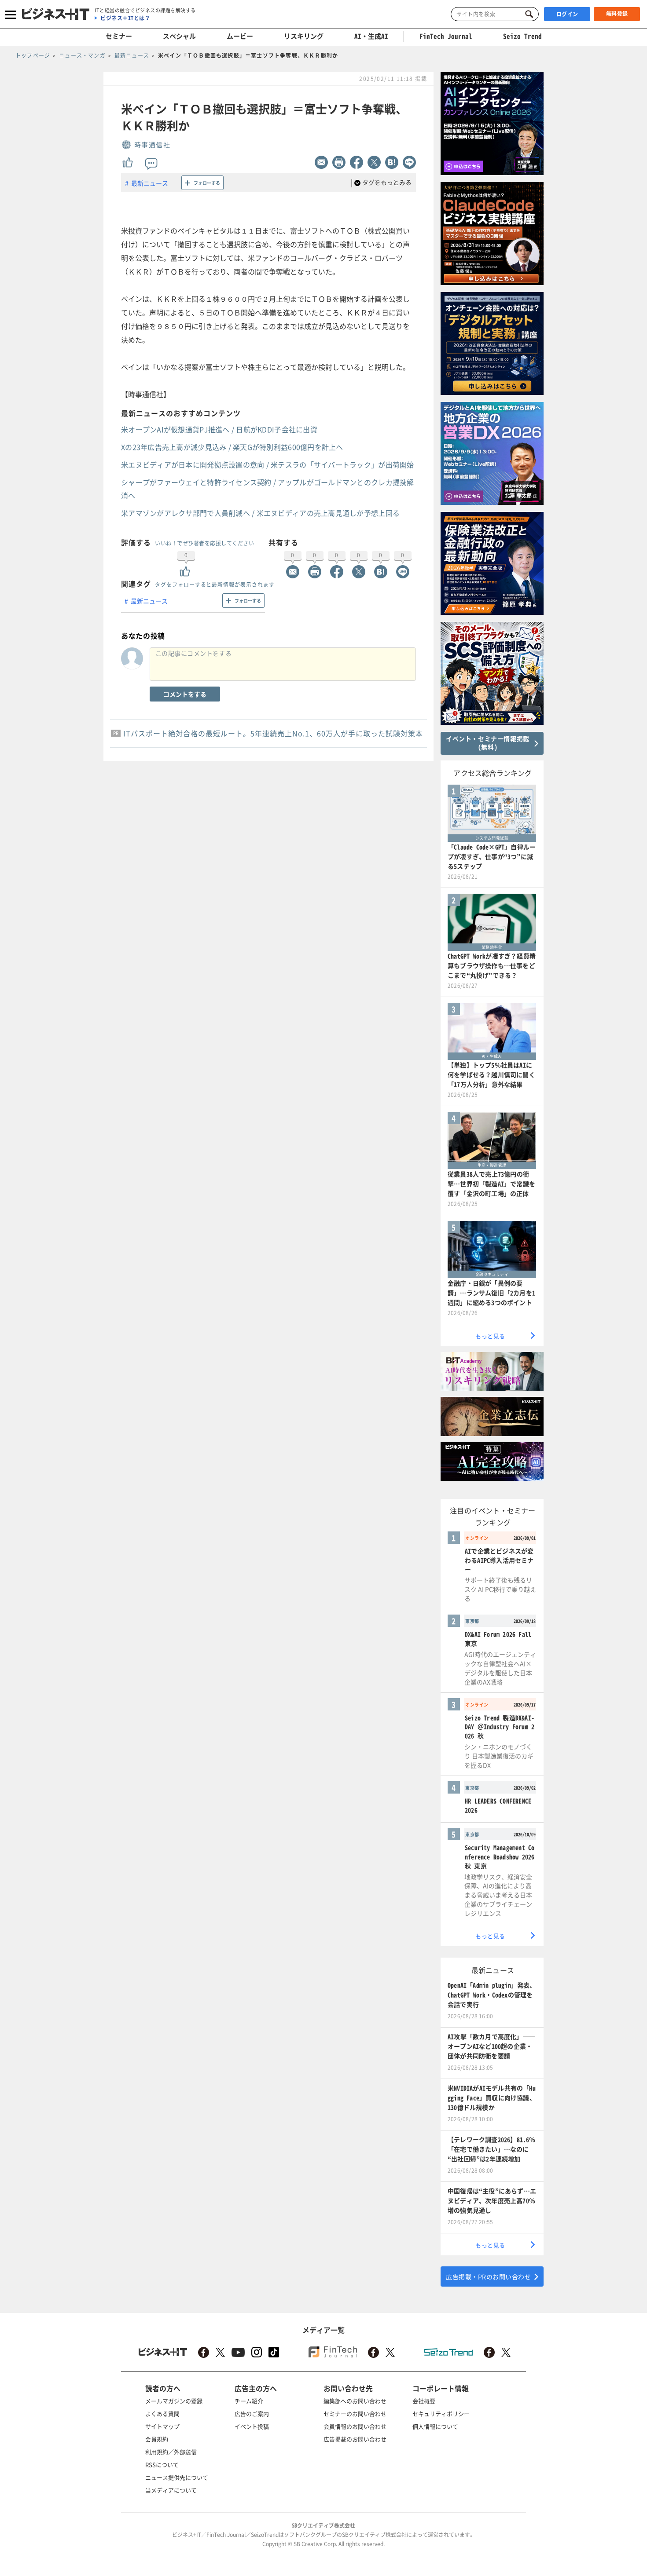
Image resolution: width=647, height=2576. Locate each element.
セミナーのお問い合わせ (355, 2413)
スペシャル (179, 36)
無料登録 (617, 14)
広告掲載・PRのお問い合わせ (488, 2276)
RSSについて (162, 2465)
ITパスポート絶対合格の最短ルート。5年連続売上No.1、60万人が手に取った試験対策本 (273, 733)
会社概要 (424, 2401)
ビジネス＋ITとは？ (125, 18)
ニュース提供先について (177, 2477)
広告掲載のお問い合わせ (355, 2439)
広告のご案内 (252, 2413)
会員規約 (157, 2439)
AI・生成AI (371, 36)
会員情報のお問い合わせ (355, 2426)
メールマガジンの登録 (174, 2401)
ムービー (240, 36)
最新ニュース (150, 183)
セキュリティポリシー (441, 2413)
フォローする (207, 183)
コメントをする (185, 694)
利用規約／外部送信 (171, 2452)
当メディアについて (171, 2490)
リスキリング (304, 36)
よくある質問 (162, 2413)
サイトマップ (162, 2426)
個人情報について (435, 2426)
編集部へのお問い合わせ (355, 2401)
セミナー (119, 36)
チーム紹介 (249, 2401)
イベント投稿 (252, 2426)
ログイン (567, 14)
